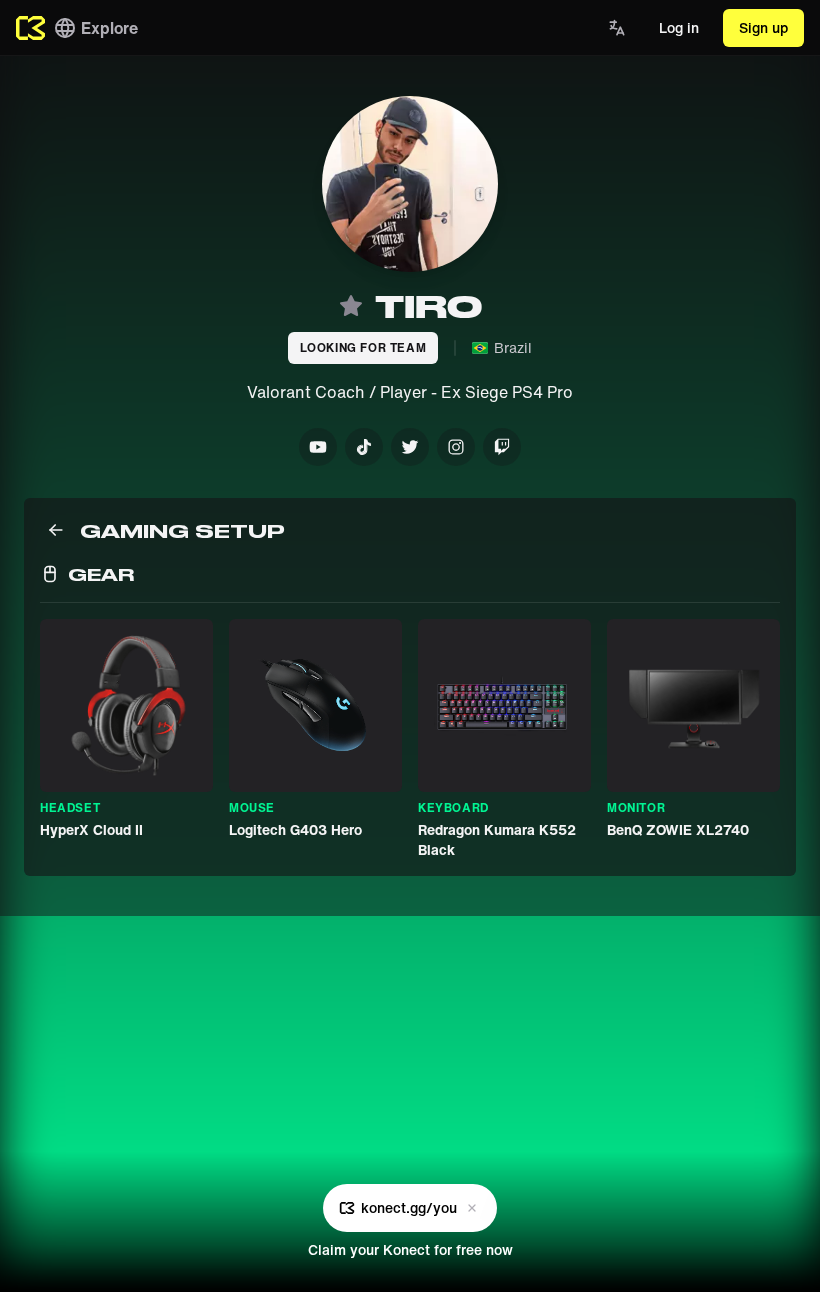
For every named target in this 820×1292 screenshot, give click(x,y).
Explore (109, 28)
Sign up (763, 27)
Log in (679, 27)
